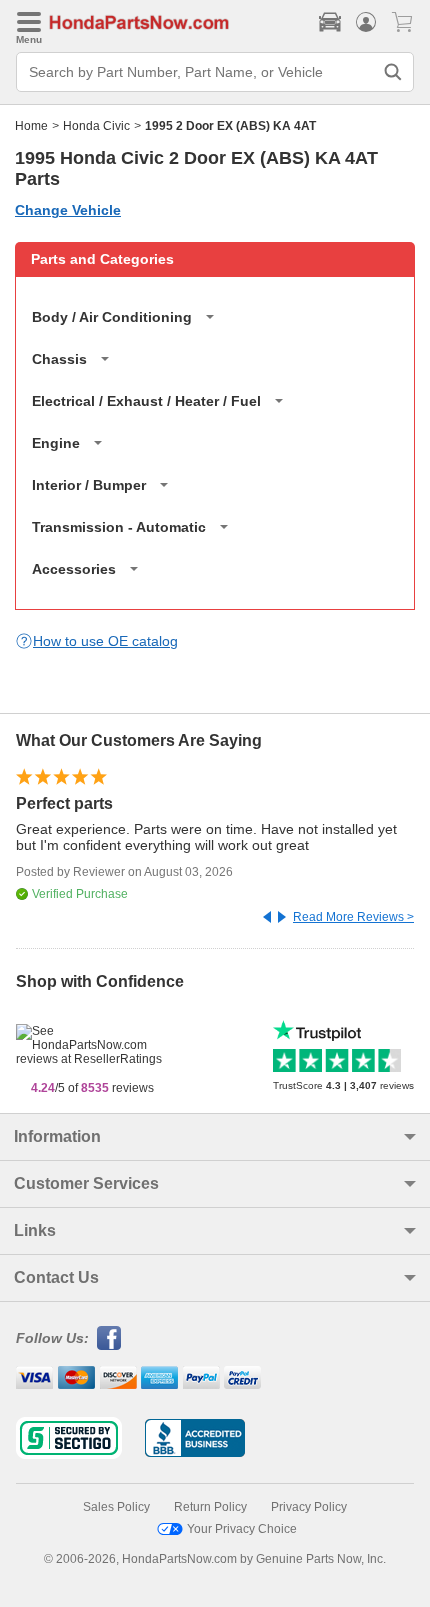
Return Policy (210, 1507)
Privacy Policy (309, 1507)
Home (31, 126)
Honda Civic (96, 126)
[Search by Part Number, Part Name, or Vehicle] (393, 72)
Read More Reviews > (353, 917)
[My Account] (366, 22)
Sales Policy (116, 1507)
